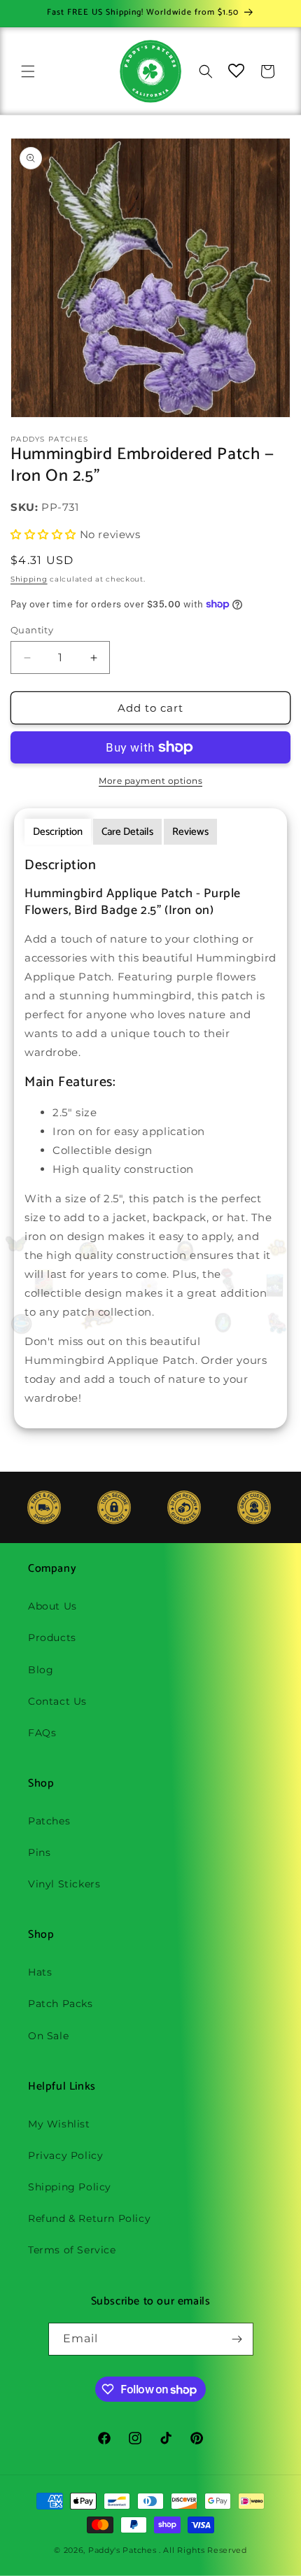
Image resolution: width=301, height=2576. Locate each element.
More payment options (150, 781)
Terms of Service (72, 2250)
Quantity (32, 630)
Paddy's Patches (122, 2550)
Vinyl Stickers (64, 1884)
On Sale (48, 2036)
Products (52, 1638)
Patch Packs (61, 2004)
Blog (41, 1670)
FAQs (42, 1733)
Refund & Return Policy (89, 2218)
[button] (28, 71)
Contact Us (57, 1701)
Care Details (127, 832)
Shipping (29, 579)
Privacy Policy (65, 2155)
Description (58, 832)
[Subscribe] (237, 2339)
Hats (40, 1972)
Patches (49, 1821)
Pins (39, 1852)
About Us (52, 1606)
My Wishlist (59, 2124)
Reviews (190, 832)
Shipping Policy (70, 2187)
